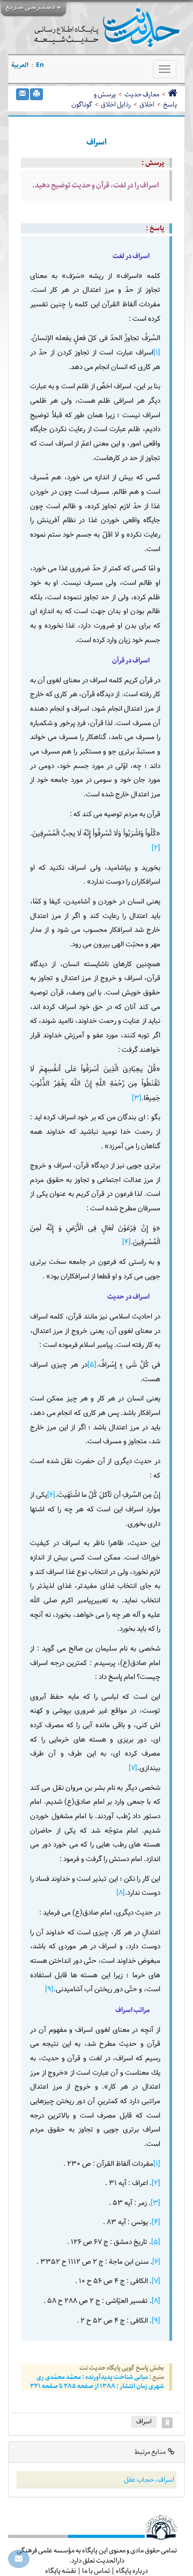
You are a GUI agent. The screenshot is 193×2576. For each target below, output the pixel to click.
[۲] (156, 848)
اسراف (144, 2421)
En (40, 65)
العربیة (20, 65)
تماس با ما (96, 2571)
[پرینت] (36, 94)
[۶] (51, 1495)
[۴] (127, 1242)
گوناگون (82, 104)
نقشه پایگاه (61, 2571)
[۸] (121, 1893)
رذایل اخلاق (116, 104)
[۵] (92, 1365)
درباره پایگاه (132, 2571)
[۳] (137, 1098)
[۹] (49, 1989)
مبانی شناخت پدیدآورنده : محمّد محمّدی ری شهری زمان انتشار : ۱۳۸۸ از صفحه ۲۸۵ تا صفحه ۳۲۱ (97, 2382)
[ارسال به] (23, 94)
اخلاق (147, 104)
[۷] (133, 1768)
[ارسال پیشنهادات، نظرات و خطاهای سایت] (19, 2559)
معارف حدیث (142, 94)
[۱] (157, 353)
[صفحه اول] (172, 94)
